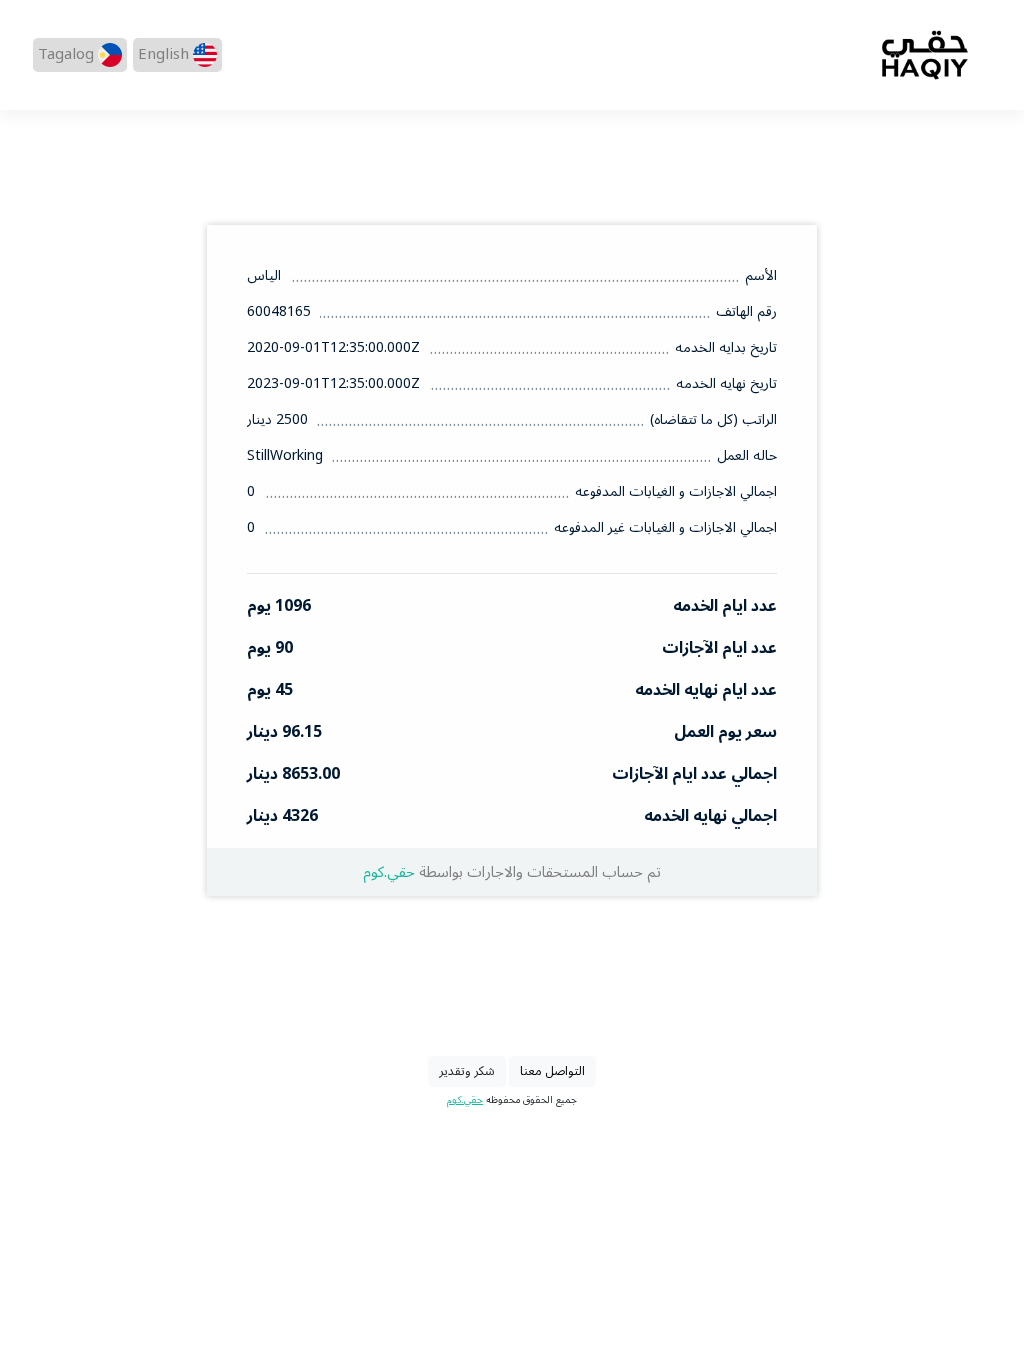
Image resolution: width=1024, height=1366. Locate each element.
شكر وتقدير (467, 1071)
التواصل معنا (552, 1071)
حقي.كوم (389, 872)
